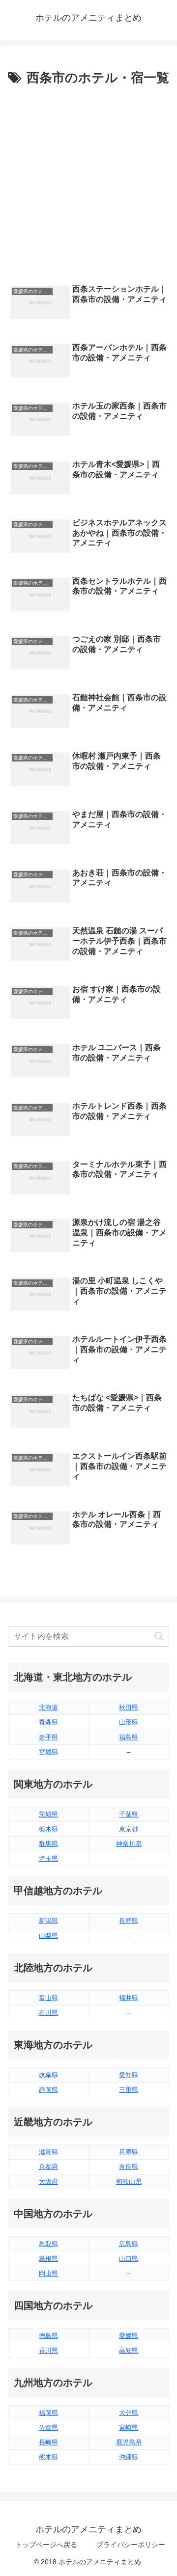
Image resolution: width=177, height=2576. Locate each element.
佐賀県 (48, 2427)
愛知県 (129, 2075)
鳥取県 (48, 2244)
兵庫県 (129, 2152)
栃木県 (48, 1829)
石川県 (48, 2013)
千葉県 (129, 1814)
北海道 (48, 1707)
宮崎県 (129, 2427)
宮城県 (48, 1752)
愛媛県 (129, 2336)
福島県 (129, 1737)
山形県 (129, 1722)
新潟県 (48, 1921)
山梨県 (48, 1936)
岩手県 (48, 1737)
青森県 (48, 1722)
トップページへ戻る (46, 2545)
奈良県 (129, 2167)
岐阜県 (48, 2075)
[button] (159, 1636)
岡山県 (48, 2273)
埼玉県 (48, 1858)
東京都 (129, 1829)
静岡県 (48, 2090)
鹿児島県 (129, 2442)
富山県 (48, 1998)
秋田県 (129, 1707)
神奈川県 (129, 1844)
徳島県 (48, 2336)
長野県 (129, 1921)
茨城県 (48, 1814)
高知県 (129, 2350)
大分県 (129, 2413)
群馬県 (48, 1844)
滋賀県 (48, 2152)
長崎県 (48, 2442)
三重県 (129, 2090)
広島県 (129, 2244)
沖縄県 (129, 2457)
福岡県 (48, 2413)
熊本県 (48, 2457)
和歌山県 (129, 2182)
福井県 (129, 1998)
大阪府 (48, 2182)
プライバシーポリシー (131, 2545)
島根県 (48, 2259)
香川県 (48, 2350)
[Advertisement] (88, 183)
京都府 (48, 2167)
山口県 (129, 2259)
